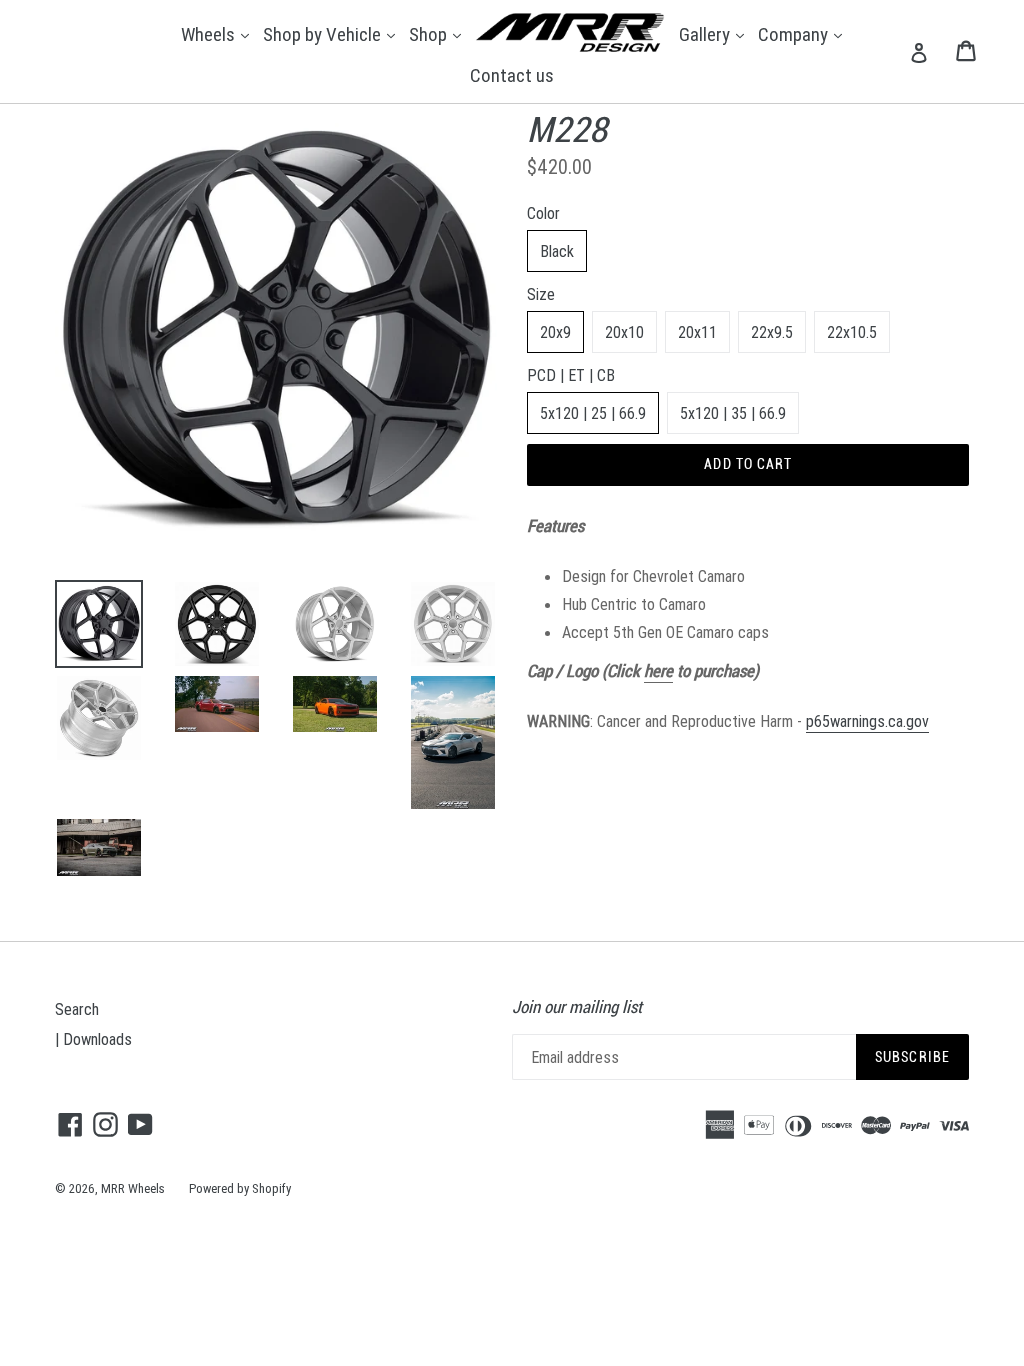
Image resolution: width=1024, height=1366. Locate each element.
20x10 (624, 332)
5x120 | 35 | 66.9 (733, 413)
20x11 (697, 332)
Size (541, 294)
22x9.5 (772, 332)
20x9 (555, 332)
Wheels (217, 33)
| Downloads (93, 1039)
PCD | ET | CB (571, 375)
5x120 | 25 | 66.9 (593, 413)
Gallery (714, 33)
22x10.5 (852, 332)
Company (802, 33)
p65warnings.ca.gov (867, 721)
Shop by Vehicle (331, 33)
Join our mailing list (577, 1007)
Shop (437, 33)
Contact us (512, 75)
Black (557, 251)
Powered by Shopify (240, 1188)
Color (543, 213)
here (658, 671)
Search (77, 1009)
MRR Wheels (133, 1188)
